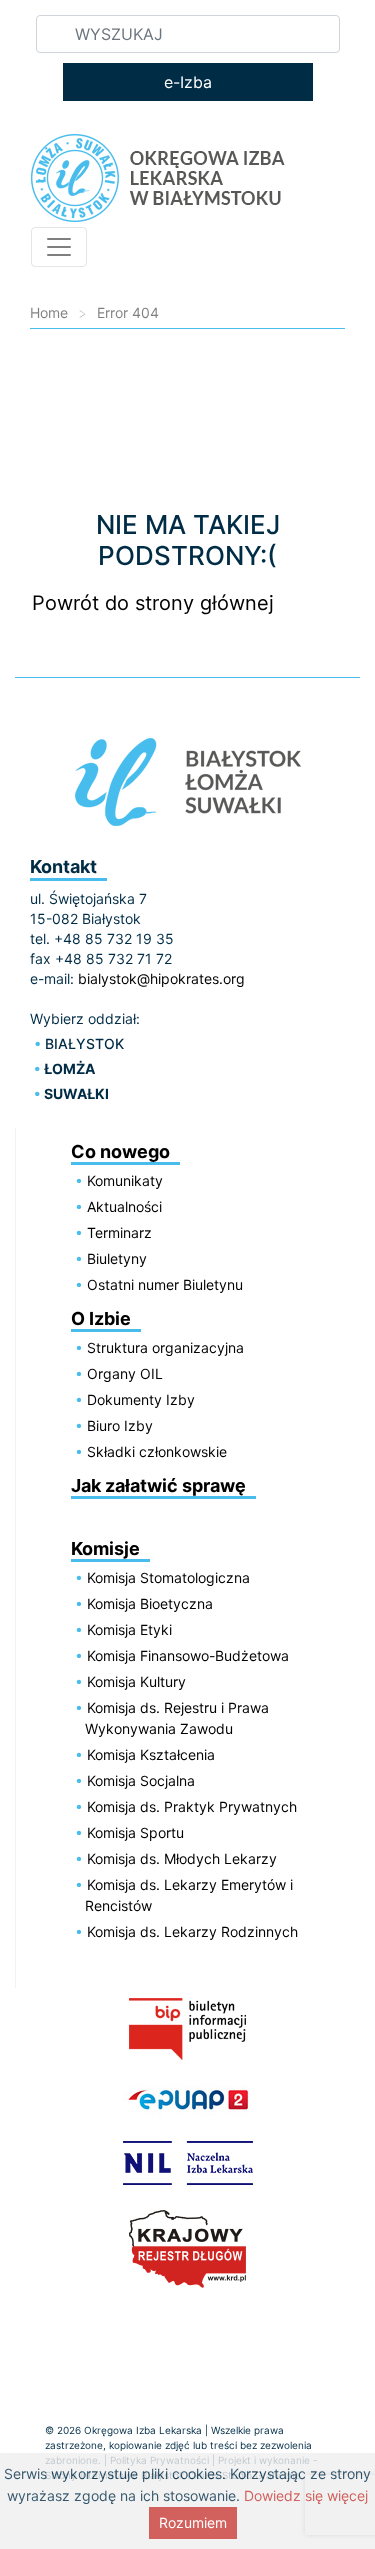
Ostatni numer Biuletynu (165, 1284)
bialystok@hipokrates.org (161, 978)
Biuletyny (117, 1258)
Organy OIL (125, 1373)
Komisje (105, 1548)
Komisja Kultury (136, 1681)
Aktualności (124, 1206)
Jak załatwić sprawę (158, 1485)
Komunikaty (125, 1180)
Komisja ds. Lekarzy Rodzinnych (192, 1931)
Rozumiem (193, 2522)
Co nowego (120, 1151)
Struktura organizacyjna (165, 1347)
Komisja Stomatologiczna (168, 1577)
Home (49, 312)
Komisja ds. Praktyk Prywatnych (192, 1806)
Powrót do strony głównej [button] (153, 603)
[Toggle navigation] (59, 247)
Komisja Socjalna (141, 1780)
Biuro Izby (120, 1425)
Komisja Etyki (129, 1629)
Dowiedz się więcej (306, 2495)
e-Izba (188, 82)
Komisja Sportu (135, 1832)
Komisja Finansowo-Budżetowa (188, 1655)
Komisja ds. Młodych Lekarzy (182, 1858)
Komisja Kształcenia (151, 1754)
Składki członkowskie (157, 1451)
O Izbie (101, 1318)
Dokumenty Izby (141, 1399)
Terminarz (119, 1232)
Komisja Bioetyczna (150, 1603)
